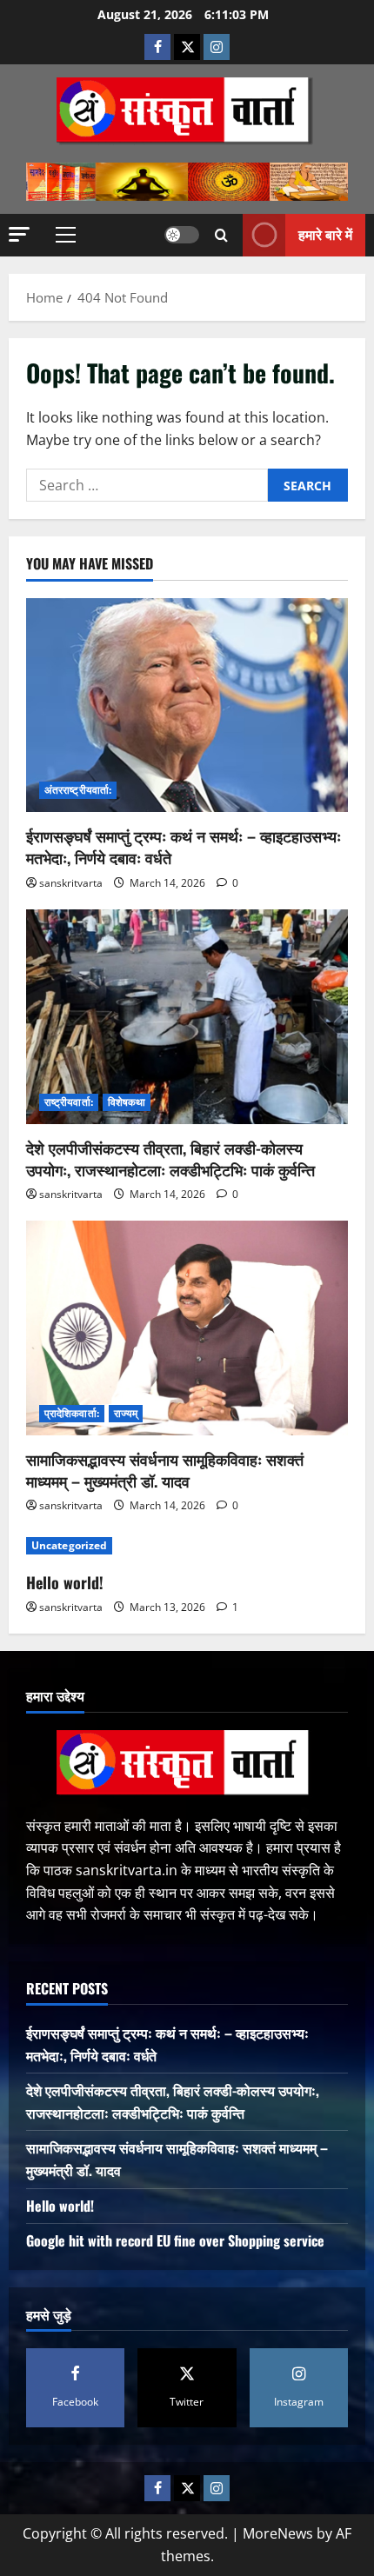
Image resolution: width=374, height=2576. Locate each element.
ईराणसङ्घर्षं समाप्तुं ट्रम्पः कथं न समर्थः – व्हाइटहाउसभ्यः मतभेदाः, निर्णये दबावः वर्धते (184, 846)
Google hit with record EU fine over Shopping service (175, 2240)
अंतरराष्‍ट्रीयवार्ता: (78, 790)
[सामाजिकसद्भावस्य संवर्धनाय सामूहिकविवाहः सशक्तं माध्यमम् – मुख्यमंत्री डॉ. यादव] (187, 1328)
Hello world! (65, 1582)
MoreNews (278, 2533)
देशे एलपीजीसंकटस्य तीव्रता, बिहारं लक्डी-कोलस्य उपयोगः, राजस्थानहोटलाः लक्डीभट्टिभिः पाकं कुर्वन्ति (170, 1158)
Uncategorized (69, 1545)
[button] (19, 234)
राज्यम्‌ (126, 1413)
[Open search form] (221, 235)
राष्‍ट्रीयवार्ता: (69, 1102)
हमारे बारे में (325, 234)
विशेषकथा (127, 1102)
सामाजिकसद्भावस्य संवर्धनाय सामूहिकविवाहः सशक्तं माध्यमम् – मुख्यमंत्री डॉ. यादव (165, 1470)
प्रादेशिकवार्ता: (72, 1413)
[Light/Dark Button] (182, 235)
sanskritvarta (71, 883)
